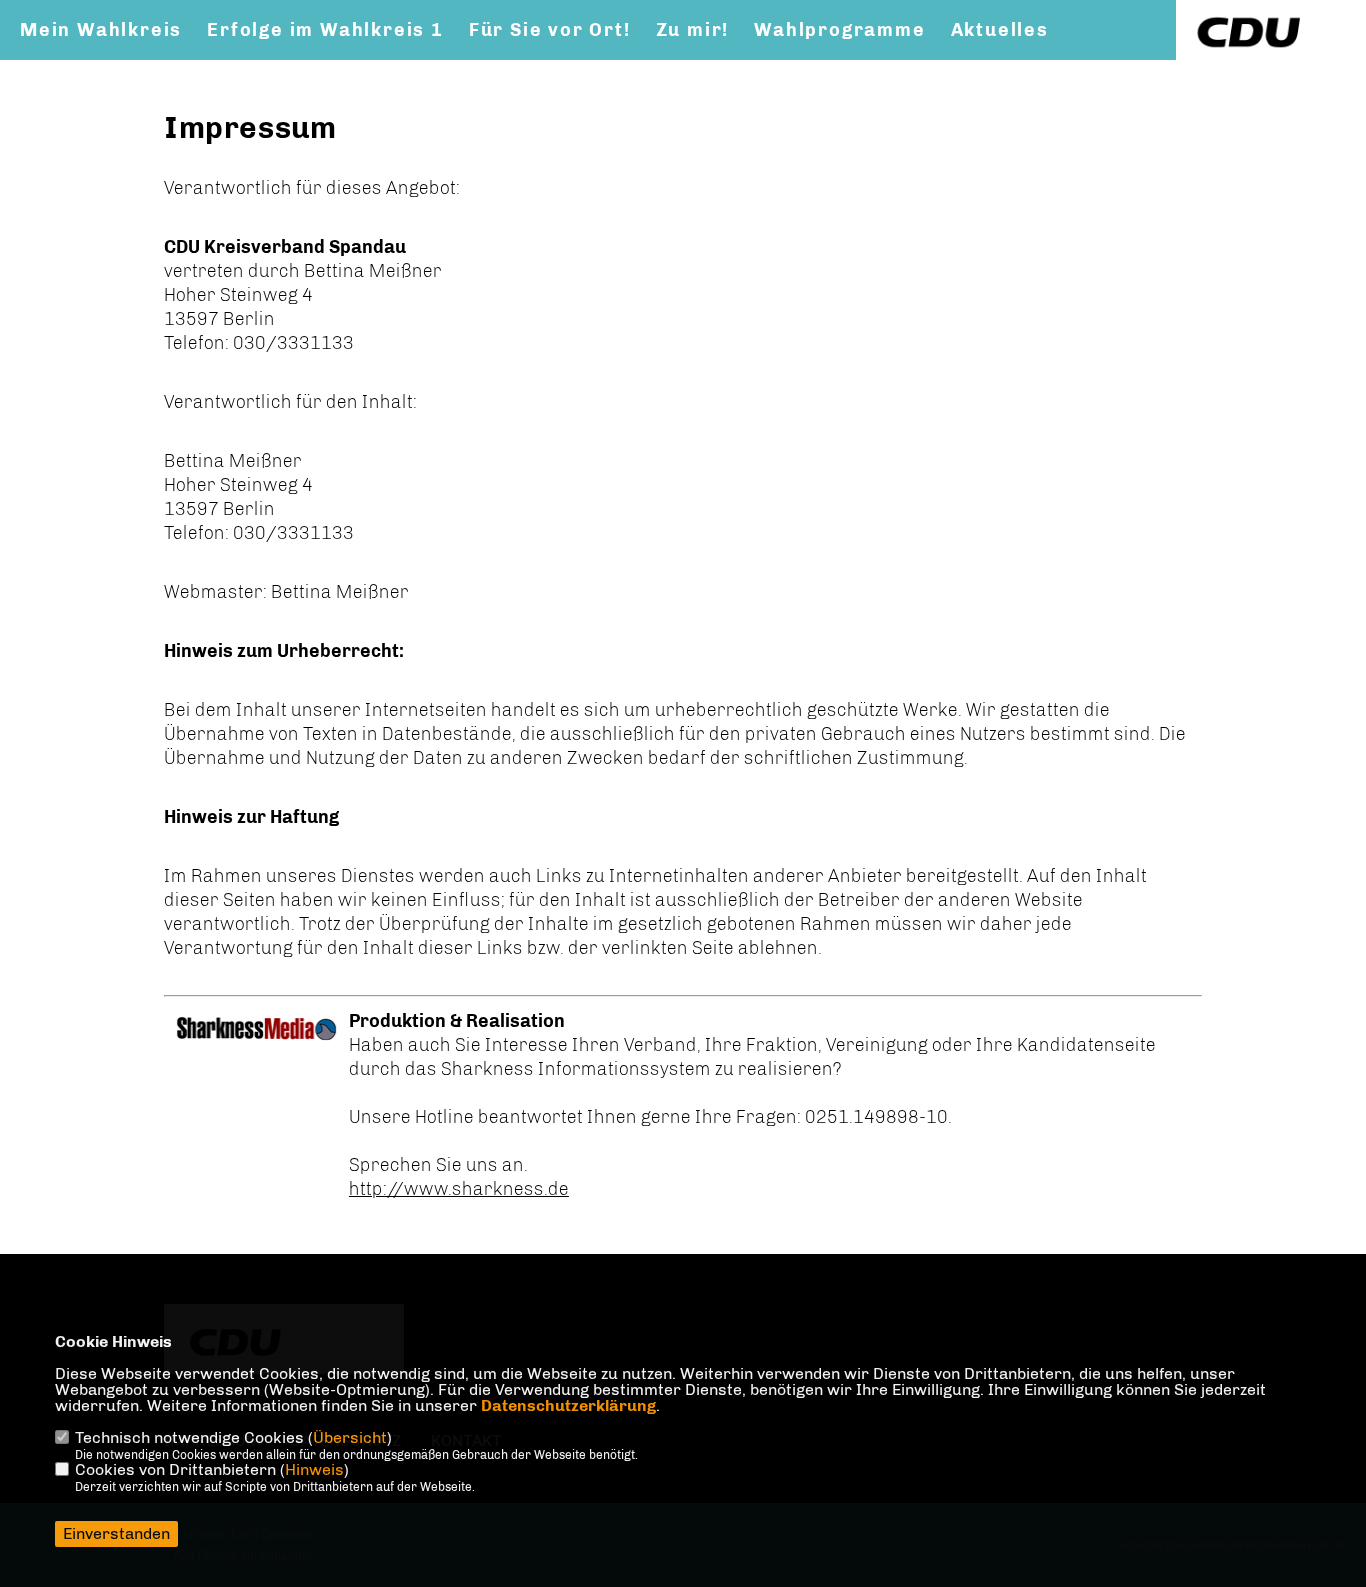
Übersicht (350, 1437)
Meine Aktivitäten (113, 71)
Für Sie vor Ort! (550, 30)
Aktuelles (1000, 30)
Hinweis (314, 1469)
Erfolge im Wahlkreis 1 (325, 30)
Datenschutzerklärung (568, 1405)
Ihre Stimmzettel (535, 71)
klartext (379, 71)
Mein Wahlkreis (101, 30)
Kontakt (272, 71)
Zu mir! (693, 30)
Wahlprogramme (839, 30)
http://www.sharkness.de (459, 1189)
